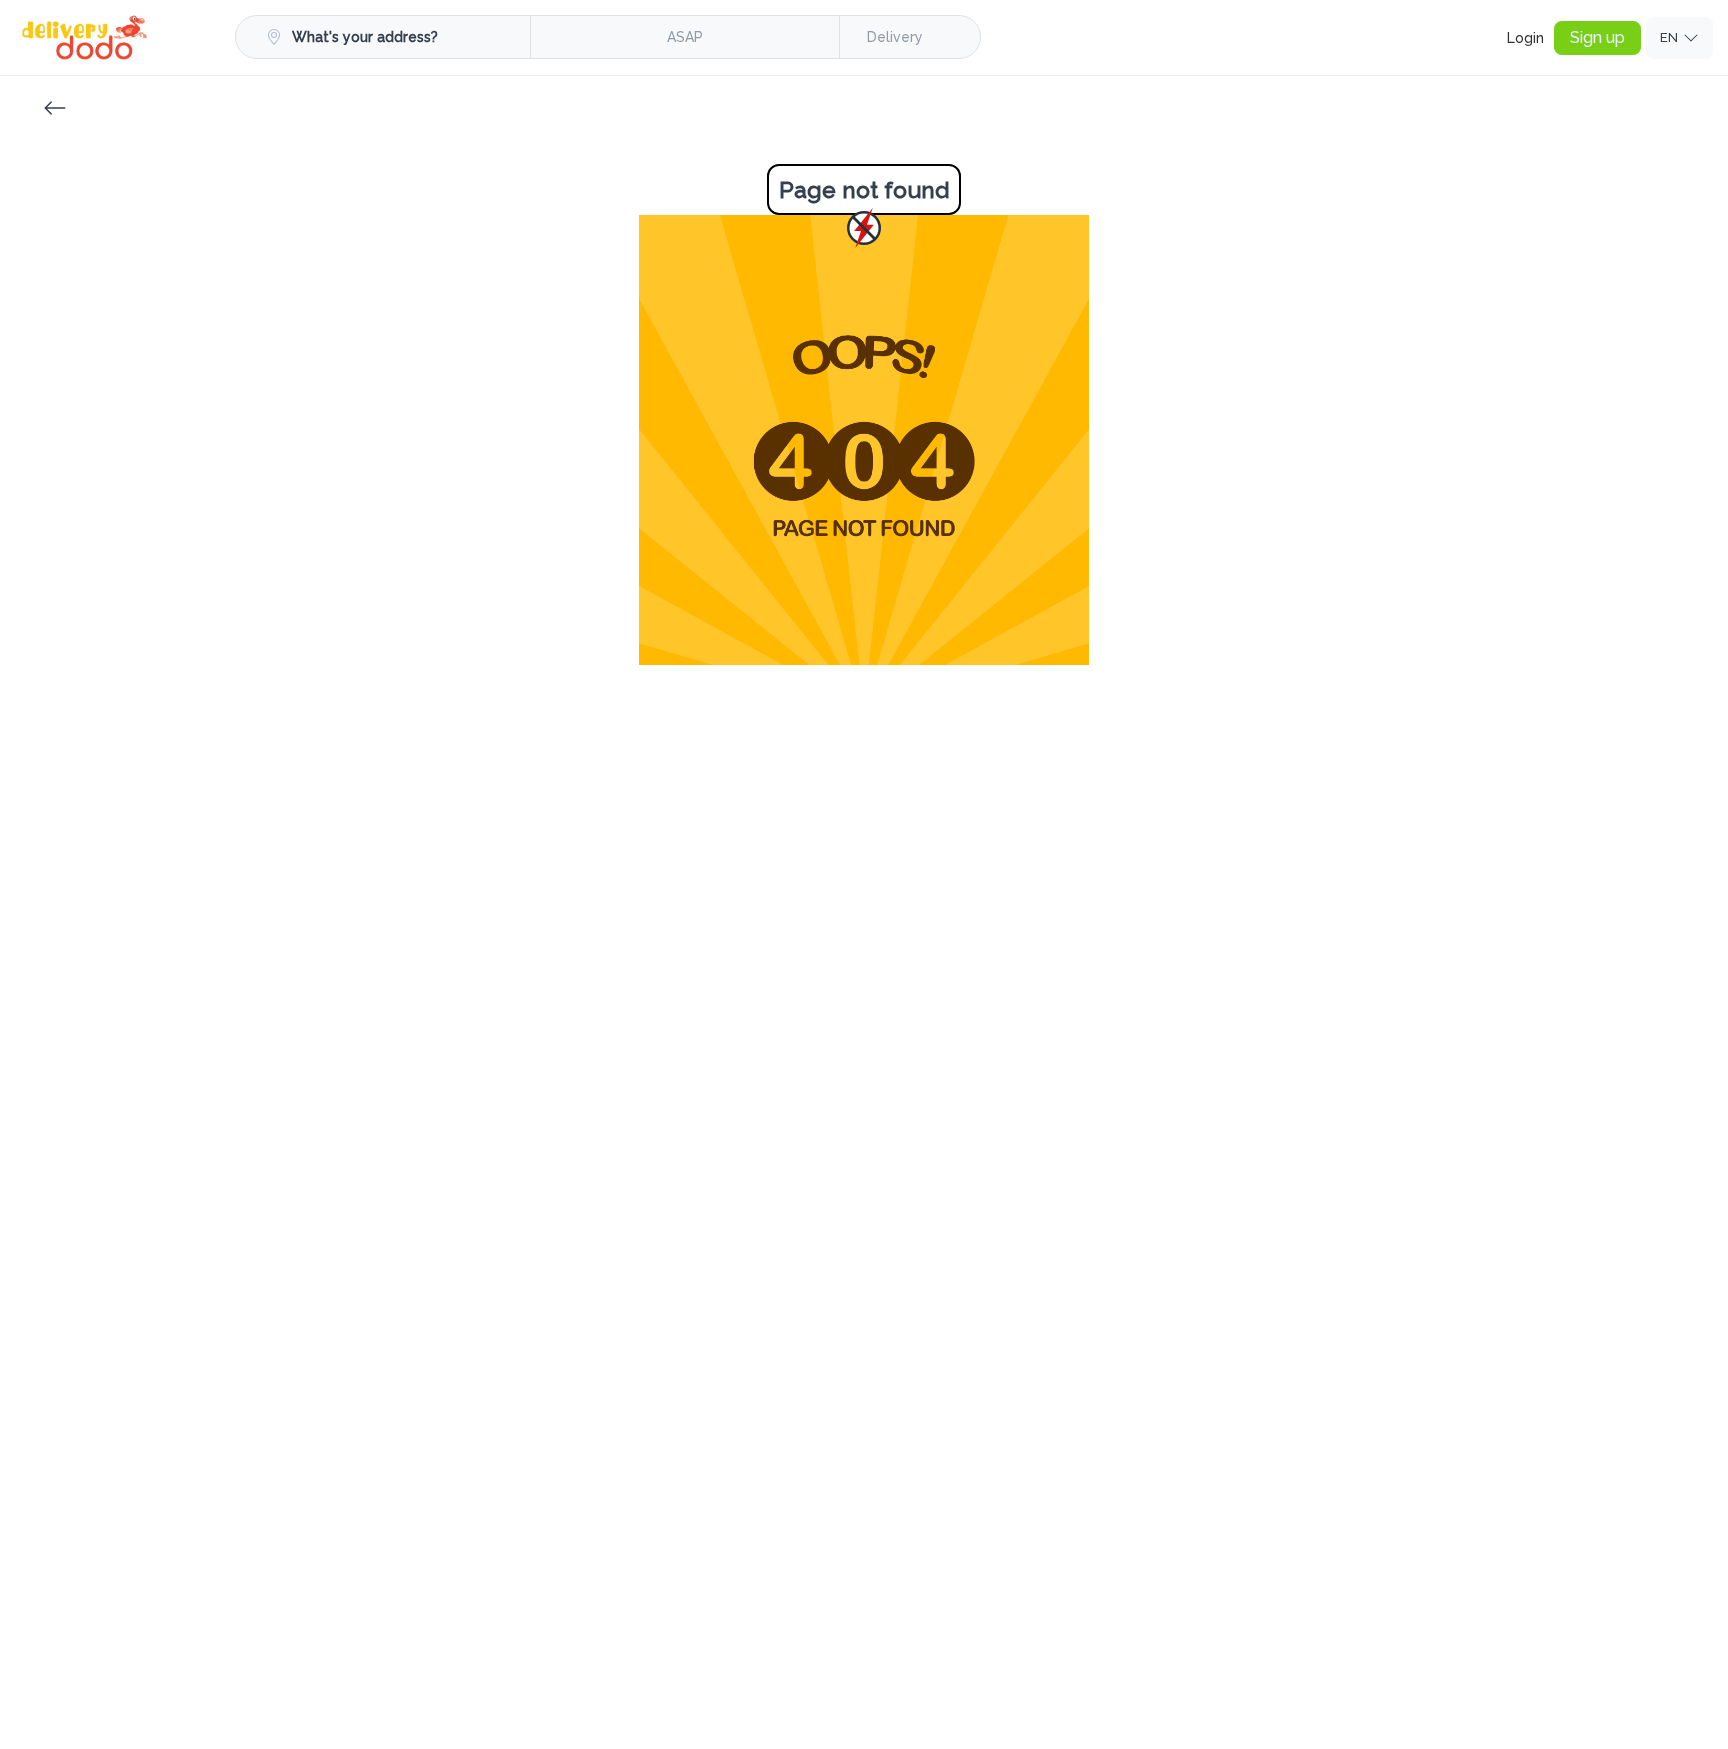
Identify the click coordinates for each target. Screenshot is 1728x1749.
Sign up (1597, 37)
